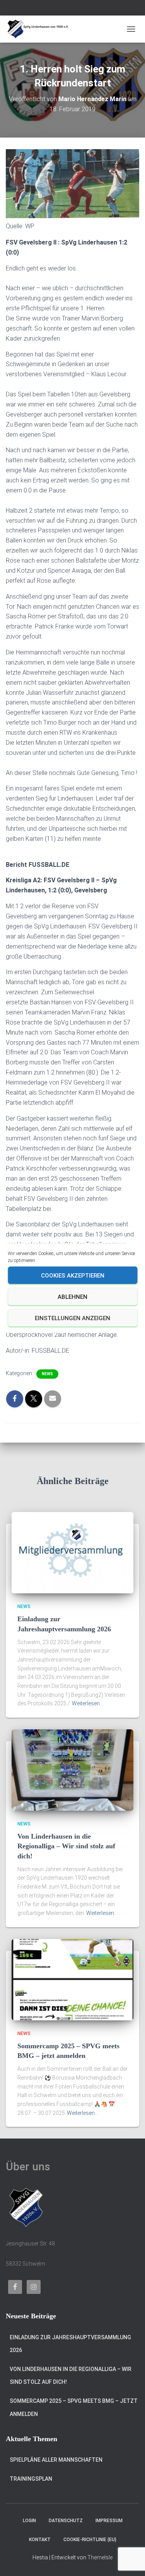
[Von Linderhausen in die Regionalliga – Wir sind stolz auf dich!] (72, 1770)
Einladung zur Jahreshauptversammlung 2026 (70, 2344)
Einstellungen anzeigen (72, 1318)
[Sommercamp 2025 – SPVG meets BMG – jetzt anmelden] (72, 1979)
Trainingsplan (31, 2479)
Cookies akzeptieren (73, 1275)
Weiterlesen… (88, 1703)
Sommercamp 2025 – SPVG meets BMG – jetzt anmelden (74, 2407)
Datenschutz (66, 2521)
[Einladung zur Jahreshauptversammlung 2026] (72, 1552)
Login (29, 2521)
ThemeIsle (100, 2557)
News (47, 1374)
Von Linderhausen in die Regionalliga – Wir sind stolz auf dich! (66, 1846)
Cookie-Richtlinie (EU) (90, 2540)
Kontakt (40, 2540)
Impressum (109, 2521)
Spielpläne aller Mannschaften (56, 2460)
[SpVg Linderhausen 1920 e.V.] (41, 29)
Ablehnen (72, 1297)
